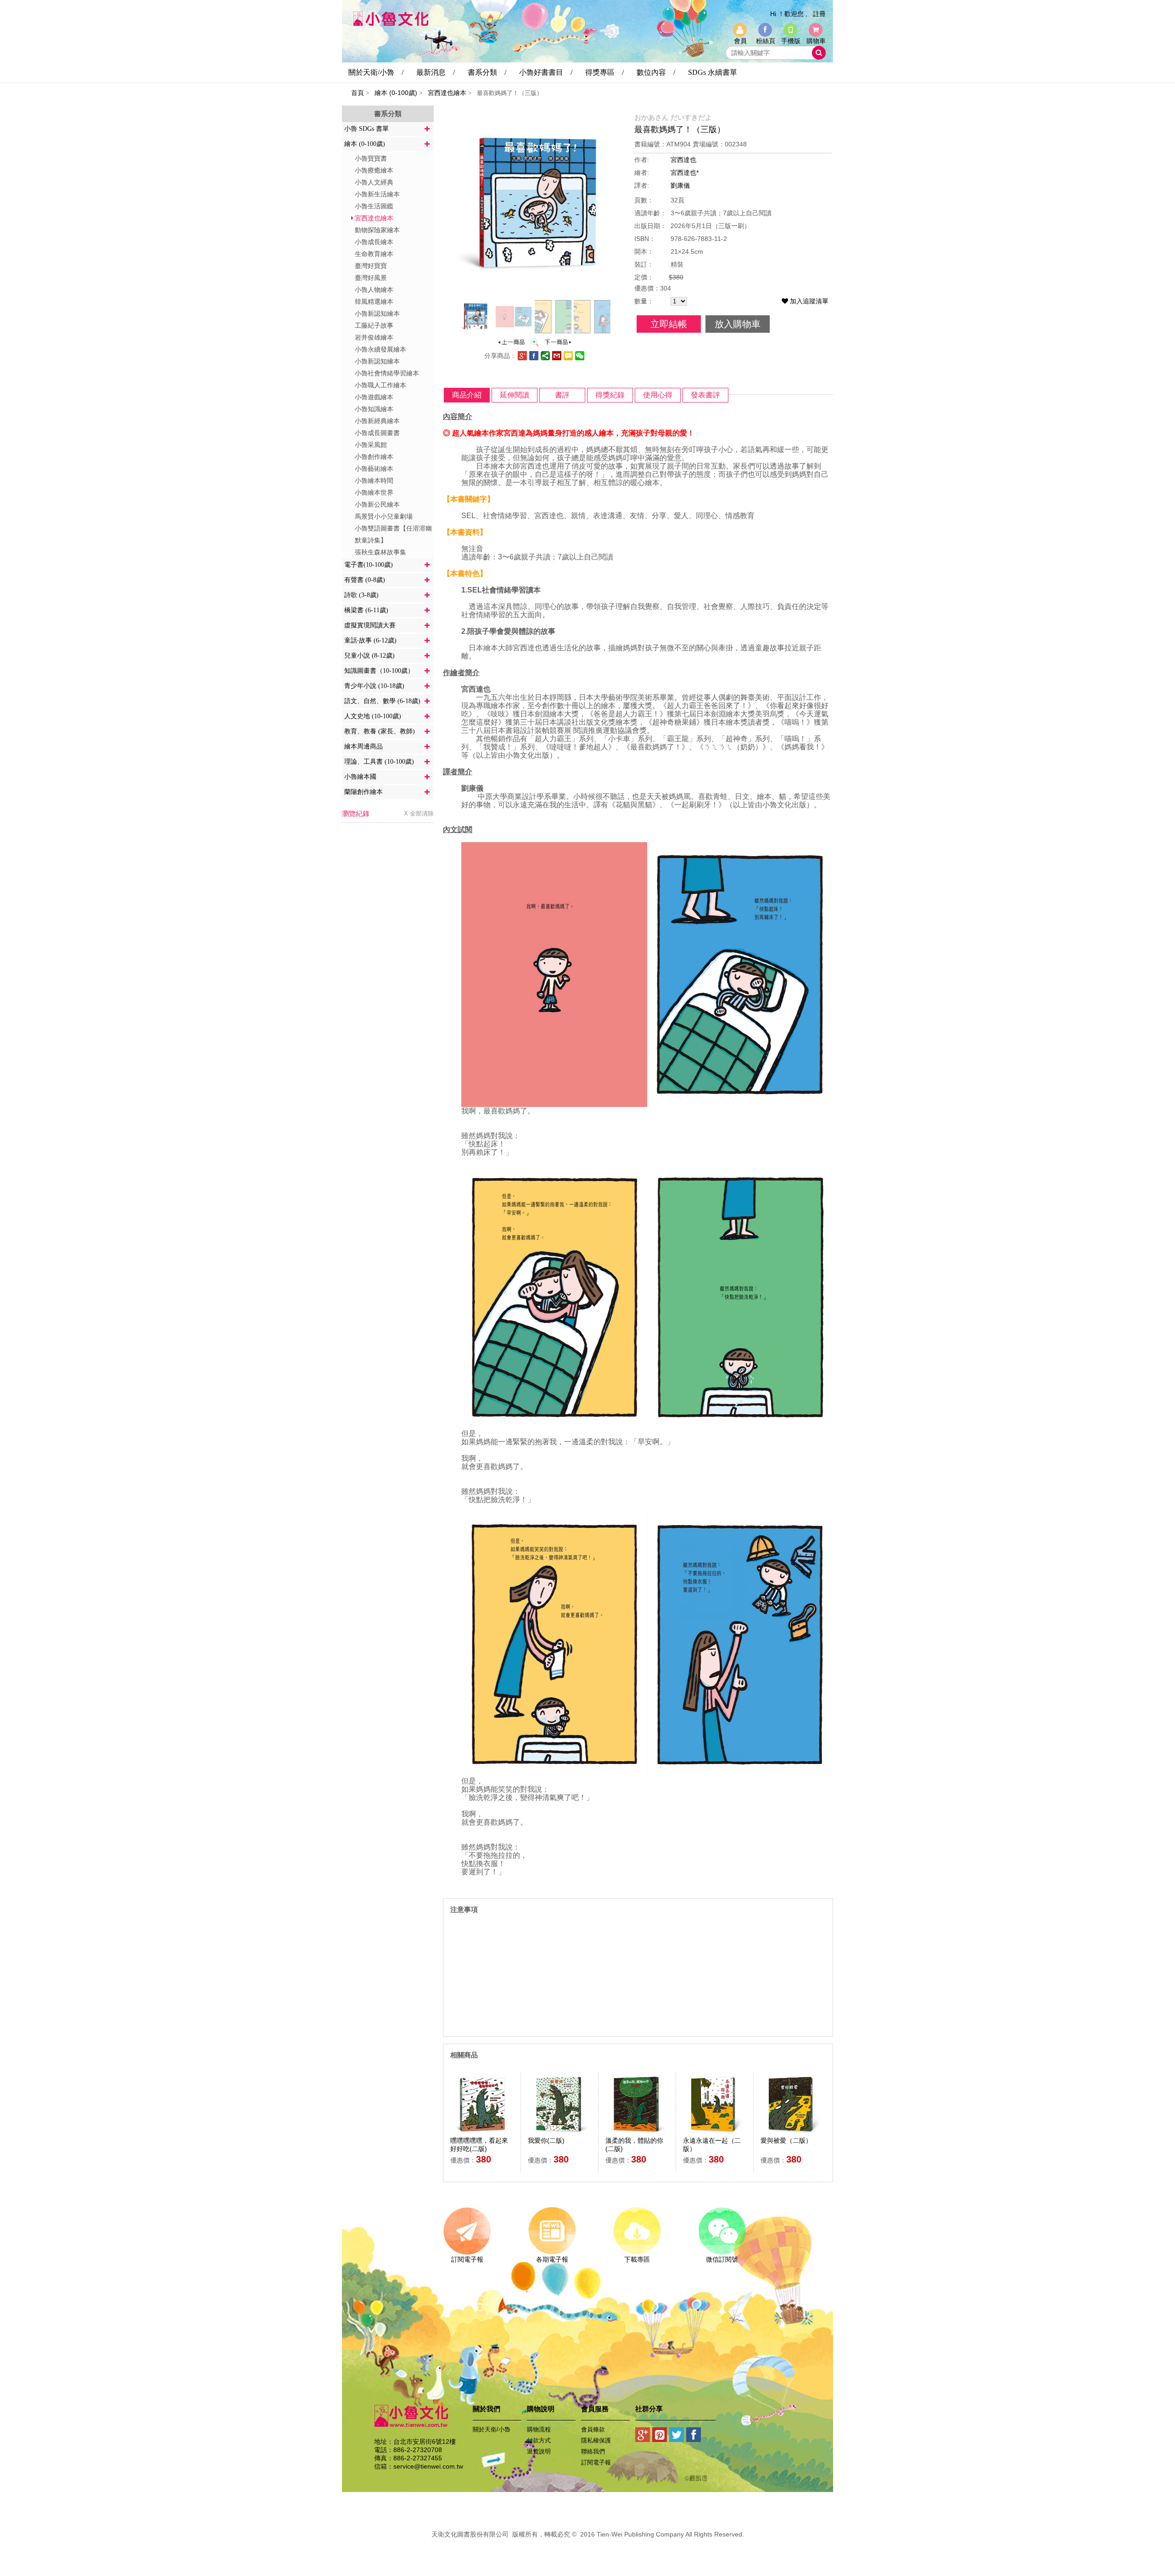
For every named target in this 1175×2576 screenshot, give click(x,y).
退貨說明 (539, 2451)
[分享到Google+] (643, 2436)
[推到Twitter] (677, 2436)
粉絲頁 (766, 41)
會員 (740, 41)
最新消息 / (436, 72)
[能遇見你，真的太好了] (558, 345)
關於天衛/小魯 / (376, 72)
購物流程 (539, 2429)
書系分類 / (487, 72)
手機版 (791, 41)
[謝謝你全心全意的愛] (511, 345)
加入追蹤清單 (808, 301)
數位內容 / (656, 72)
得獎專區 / (604, 72)
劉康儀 (680, 185)
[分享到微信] (580, 358)
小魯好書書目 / (546, 72)
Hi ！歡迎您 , (789, 14)
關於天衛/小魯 (492, 2429)
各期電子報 (552, 2259)
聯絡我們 (593, 2451)
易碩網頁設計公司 (587, 2544)
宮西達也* (685, 173)
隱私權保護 (596, 2440)
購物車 (816, 41)
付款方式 (539, 2440)
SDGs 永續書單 (713, 72)
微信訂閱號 (722, 2259)
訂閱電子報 (467, 2259)
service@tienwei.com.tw (428, 2466)
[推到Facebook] (694, 2436)
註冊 (819, 14)
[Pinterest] (660, 2436)
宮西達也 (683, 160)
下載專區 (637, 2259)
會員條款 (593, 2429)
